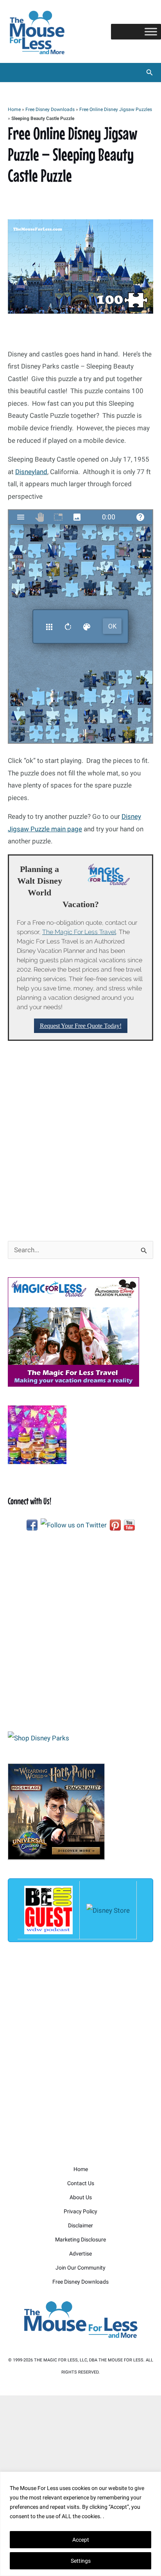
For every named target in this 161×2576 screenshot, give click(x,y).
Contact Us (81, 2183)
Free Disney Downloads (50, 109)
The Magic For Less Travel (79, 932)
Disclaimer (80, 2225)
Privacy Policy (80, 2211)
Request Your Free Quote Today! (81, 1026)
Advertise (80, 2254)
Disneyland (31, 472)
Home (14, 109)
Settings (81, 2561)
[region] (80, 2524)
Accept (81, 2540)
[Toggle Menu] (151, 31)
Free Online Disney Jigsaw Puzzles (116, 109)
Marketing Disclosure (80, 2239)
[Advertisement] (80, 1140)
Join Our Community (80, 2268)
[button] (150, 73)
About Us (81, 2197)
